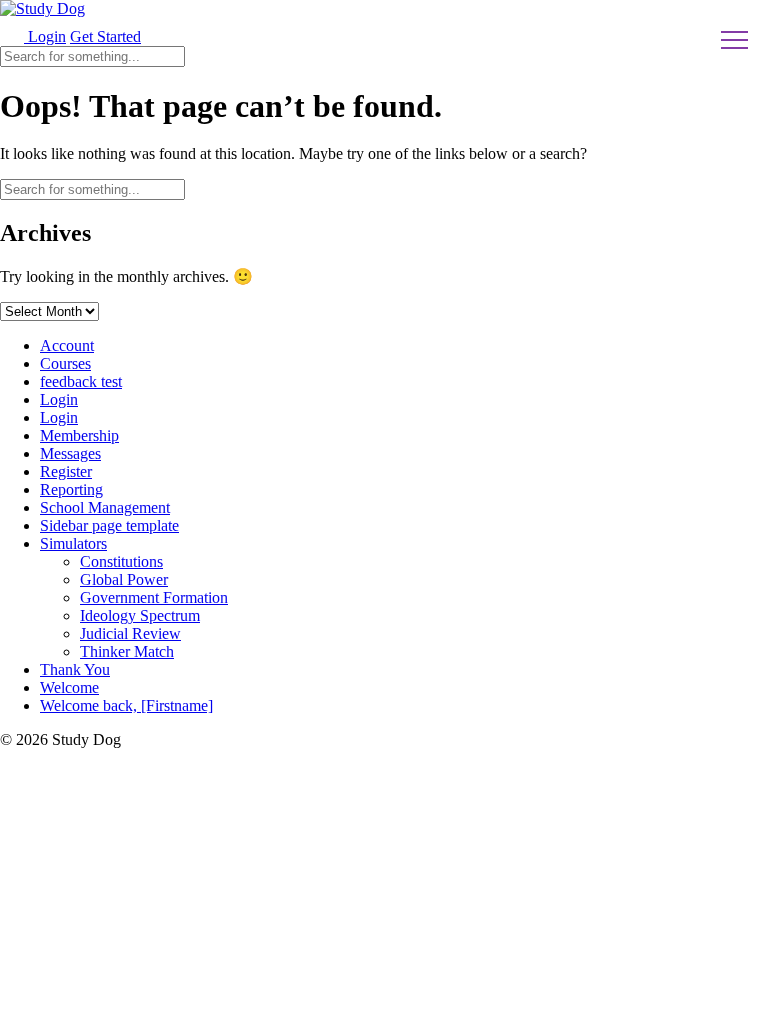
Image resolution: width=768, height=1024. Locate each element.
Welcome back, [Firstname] (126, 705)
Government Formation (154, 597)
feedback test (81, 381)
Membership (79, 435)
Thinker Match (127, 651)
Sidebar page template (109, 525)
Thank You (75, 669)
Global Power (124, 579)
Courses (65, 363)
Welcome (69, 687)
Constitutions (121, 561)
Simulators (73, 543)
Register (66, 471)
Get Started (105, 36)
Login (45, 36)
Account (67, 345)
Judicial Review (130, 633)
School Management (105, 507)
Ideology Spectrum (140, 615)
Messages (70, 453)
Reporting (71, 489)
